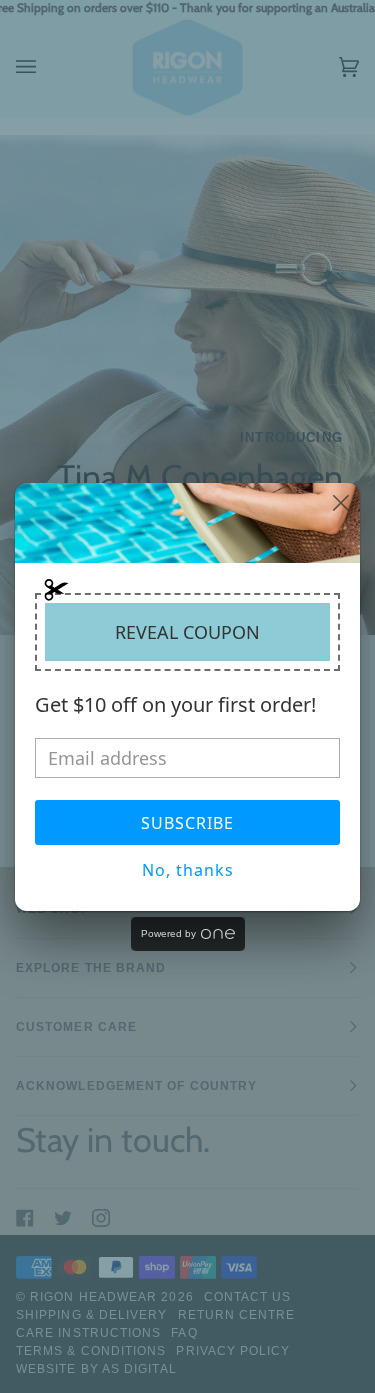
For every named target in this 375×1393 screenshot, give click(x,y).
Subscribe (187, 823)
